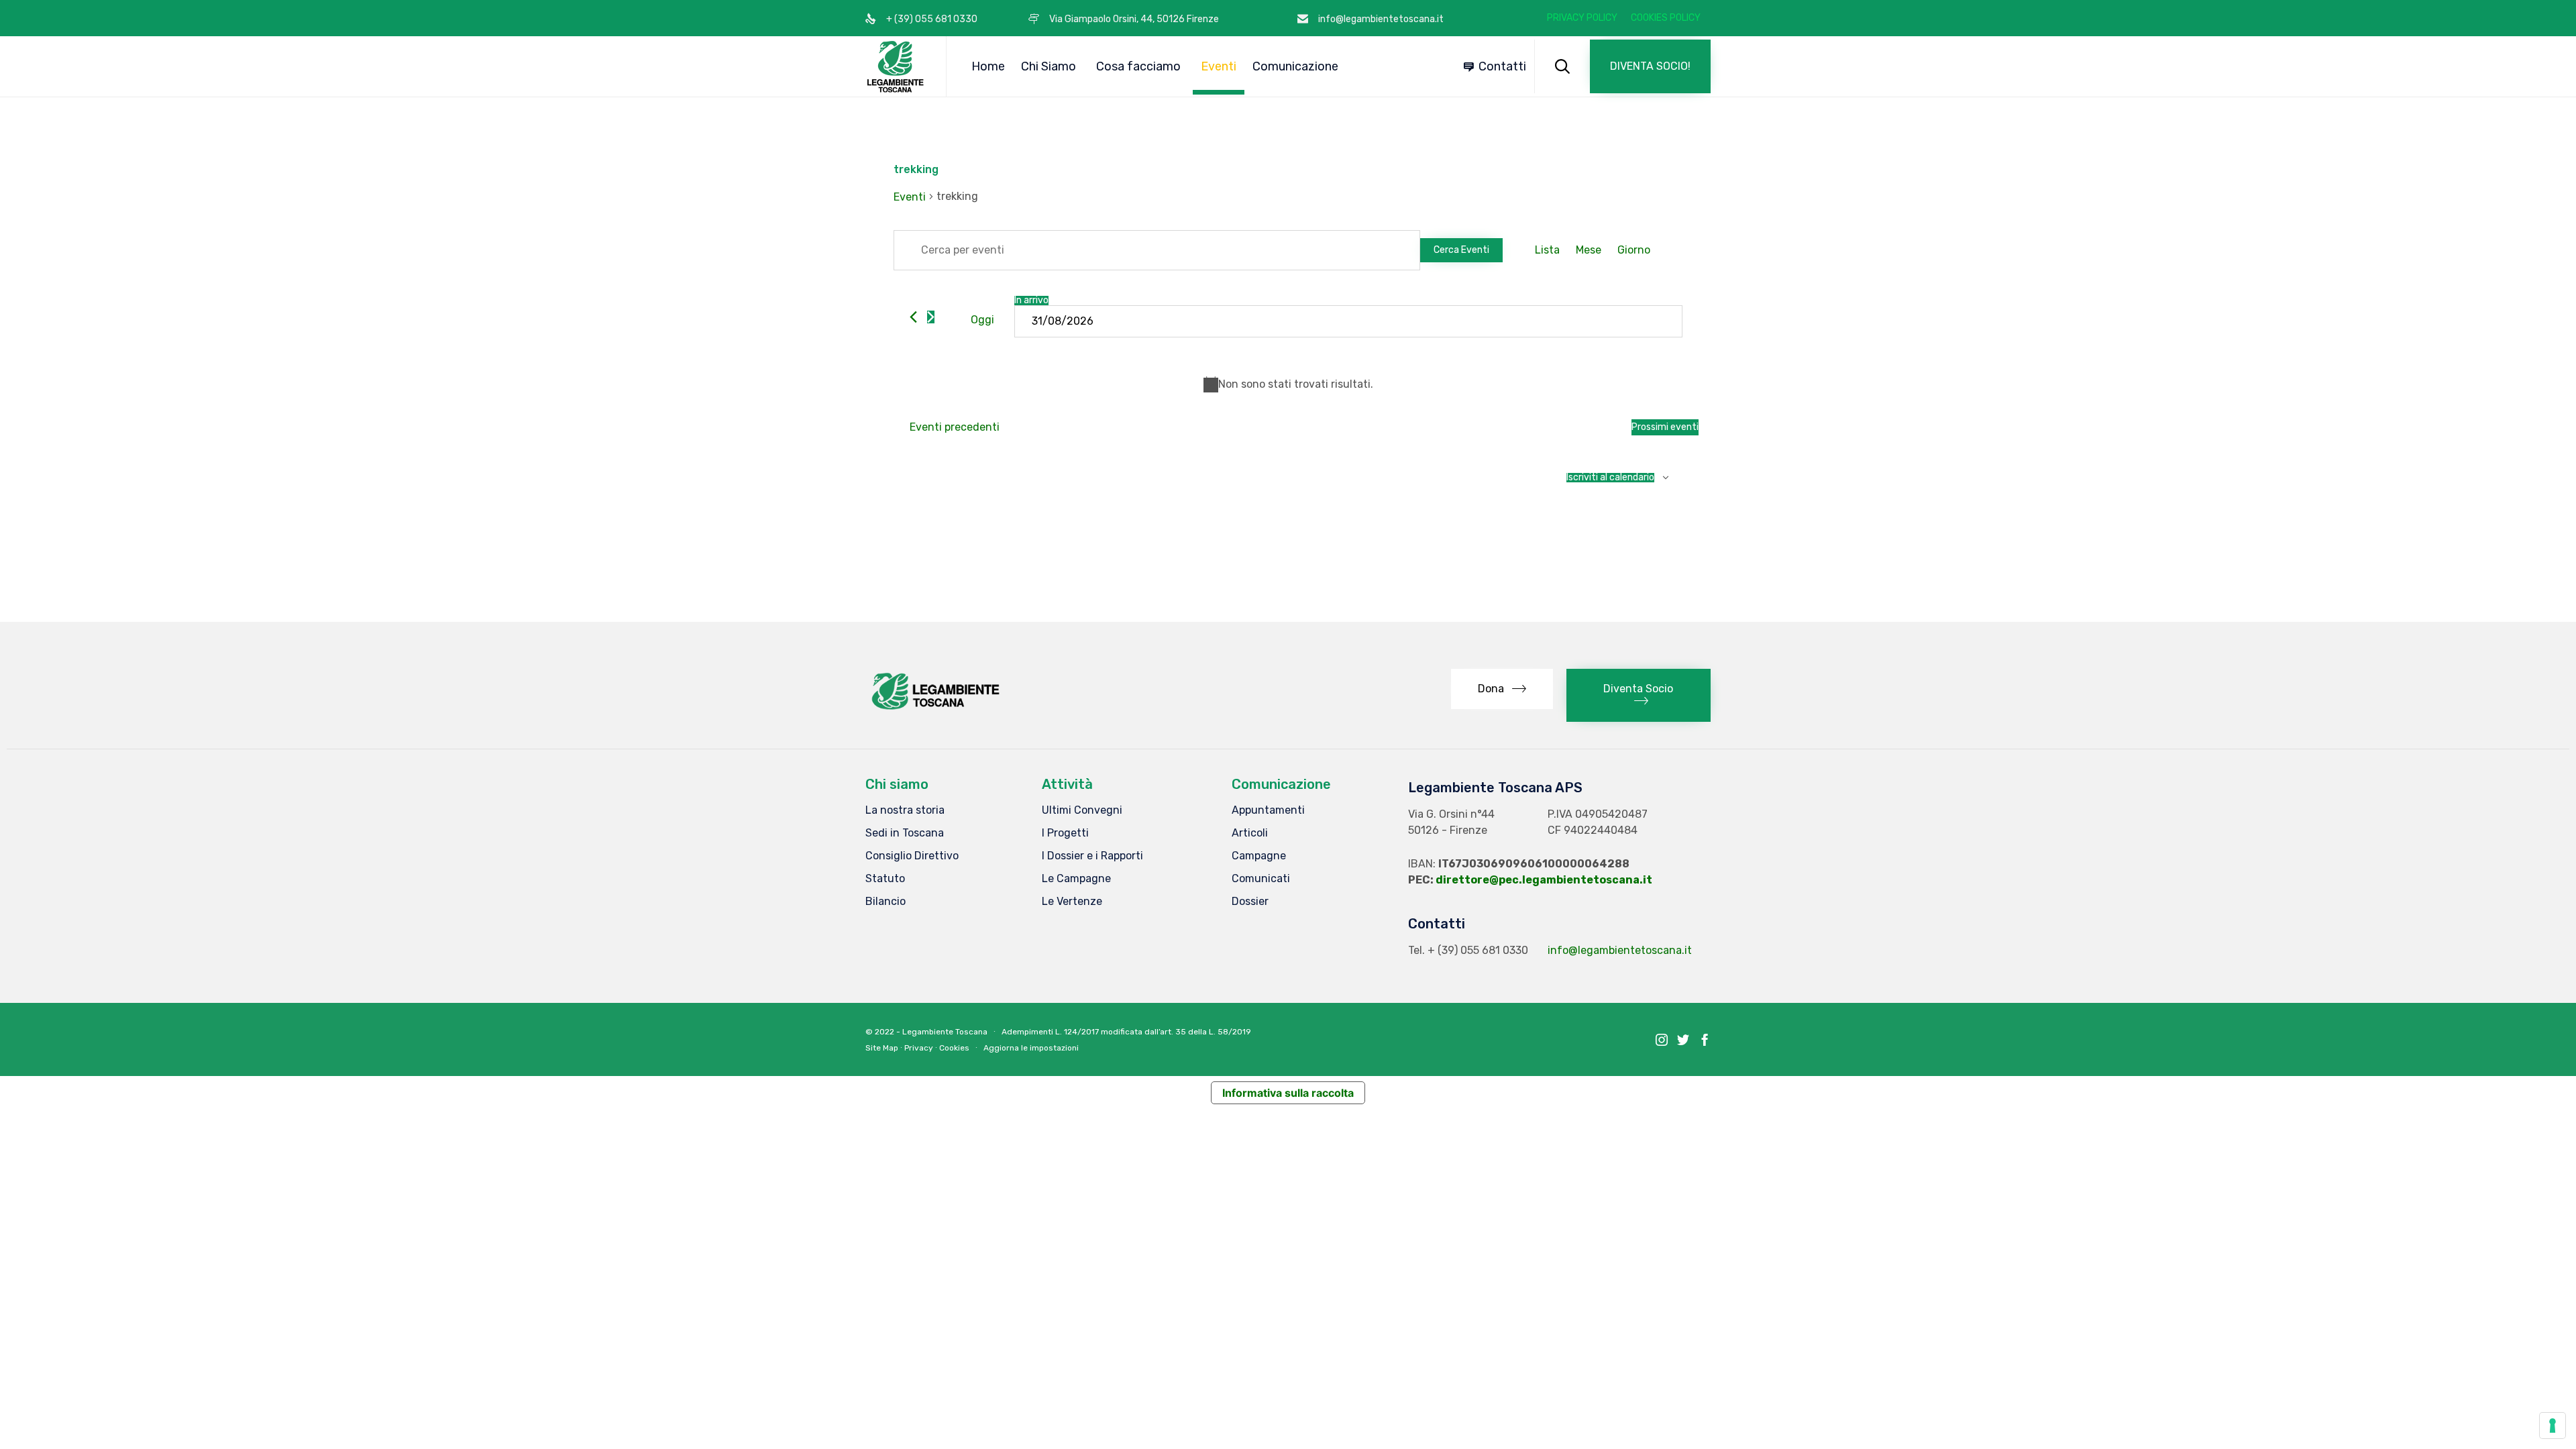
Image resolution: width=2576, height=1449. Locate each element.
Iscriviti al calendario (1610, 478)
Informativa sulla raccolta (1288, 1093)
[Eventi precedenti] (913, 317)
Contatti (1502, 66)
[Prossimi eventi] (931, 317)
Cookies (954, 1048)
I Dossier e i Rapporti (1092, 856)
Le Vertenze (1072, 901)
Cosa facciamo (1138, 66)
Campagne (1259, 856)
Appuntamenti (1268, 810)
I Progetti (1065, 833)
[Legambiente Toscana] (896, 66)
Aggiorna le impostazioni (1031, 1048)
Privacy (919, 1048)
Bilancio (885, 901)
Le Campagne (1076, 878)
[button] (1650, 66)
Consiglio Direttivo (912, 856)
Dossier (1250, 901)
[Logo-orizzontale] (934, 709)
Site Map (882, 1048)
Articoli (1250, 833)
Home (988, 66)
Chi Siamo (1049, 66)
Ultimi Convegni (1082, 810)
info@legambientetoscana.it (1620, 950)
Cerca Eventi (1461, 250)
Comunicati (1261, 878)
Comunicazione (1295, 66)
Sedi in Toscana (905, 833)
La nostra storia (905, 810)
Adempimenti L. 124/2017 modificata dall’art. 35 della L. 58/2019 (1126, 1032)
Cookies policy (1666, 18)
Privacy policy (1582, 18)
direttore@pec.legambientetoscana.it (1544, 880)
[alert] (1288, 384)
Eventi (1219, 66)
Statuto (885, 878)
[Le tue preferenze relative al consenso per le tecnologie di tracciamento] (2553, 1426)
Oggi (982, 320)
